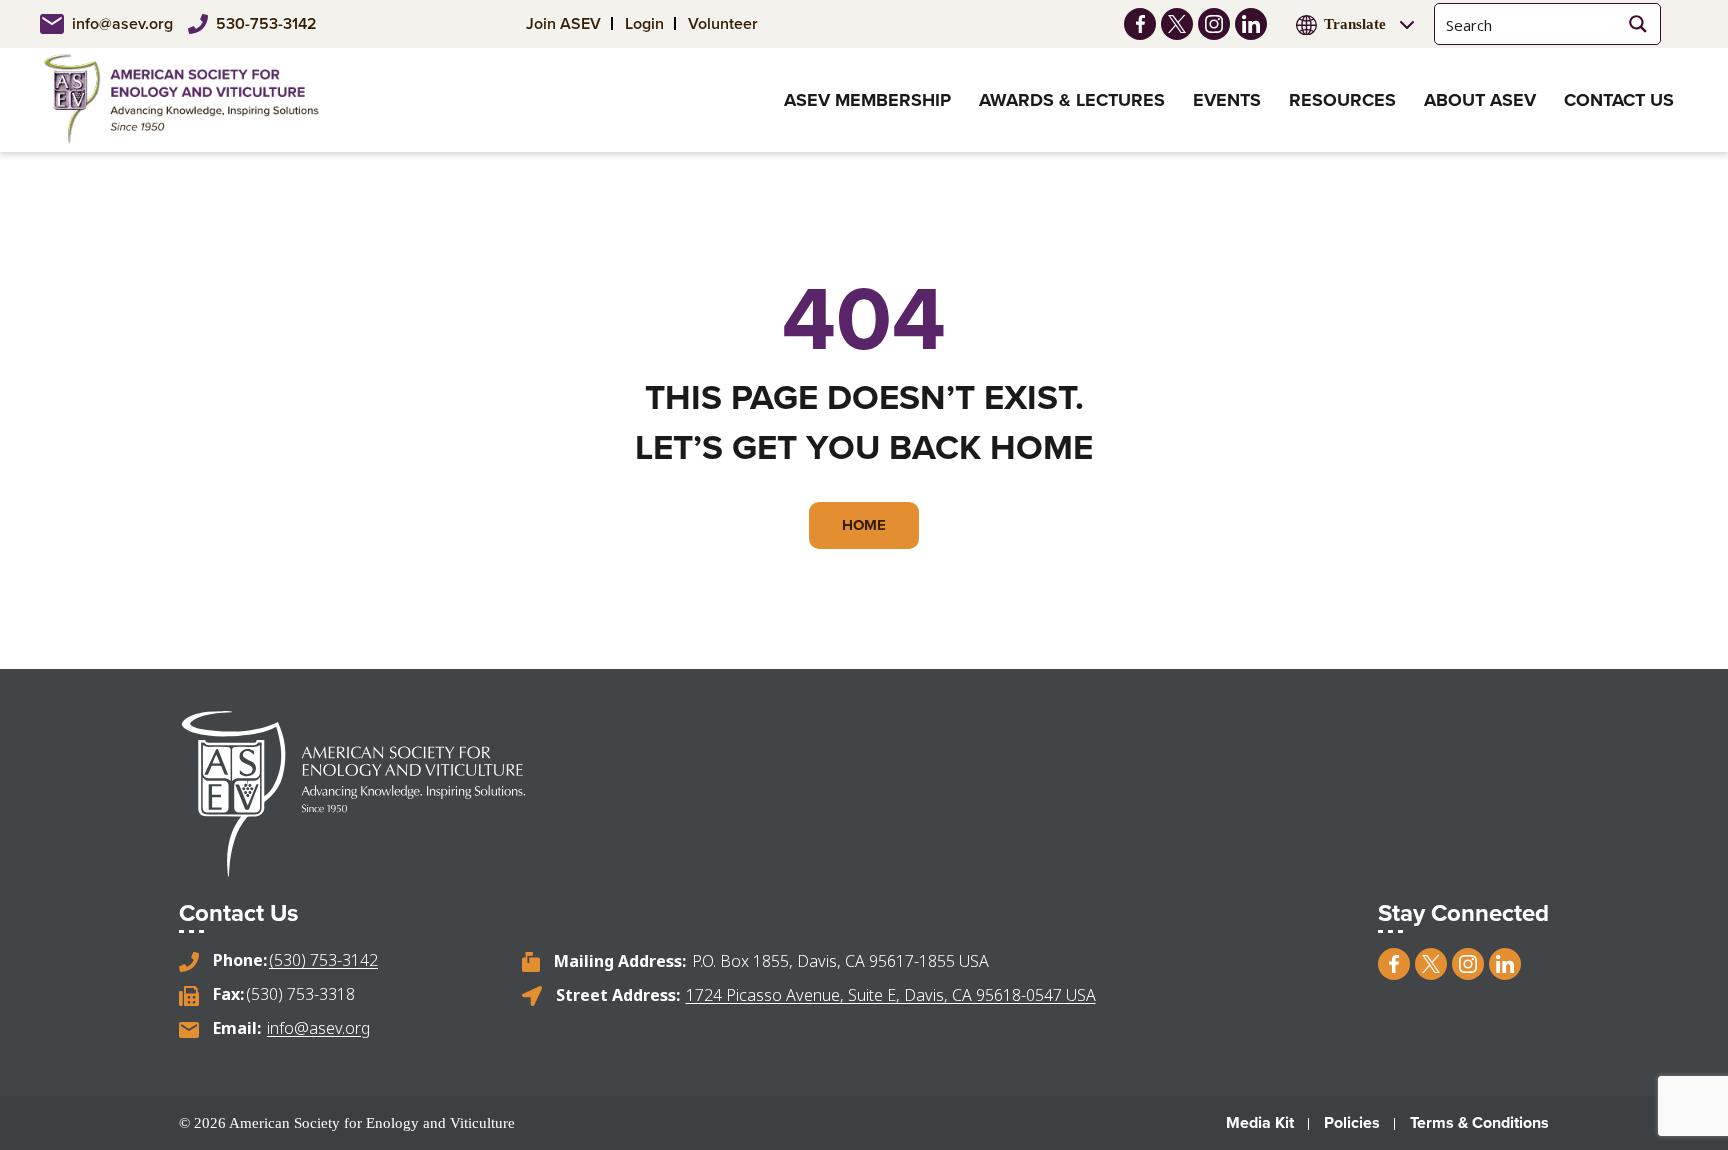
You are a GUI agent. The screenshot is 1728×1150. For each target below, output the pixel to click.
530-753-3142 (266, 23)
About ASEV (1480, 100)
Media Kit (1260, 1122)
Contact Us (1619, 100)
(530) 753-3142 (323, 960)
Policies (1352, 1122)
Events (1227, 100)
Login (644, 23)
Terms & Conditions (1479, 1122)
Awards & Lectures (1072, 100)
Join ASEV (563, 23)
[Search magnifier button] (1637, 24)
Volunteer (723, 23)
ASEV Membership (867, 100)
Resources (1342, 100)
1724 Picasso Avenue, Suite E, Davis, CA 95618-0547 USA (891, 995)
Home (864, 525)
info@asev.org (122, 23)
